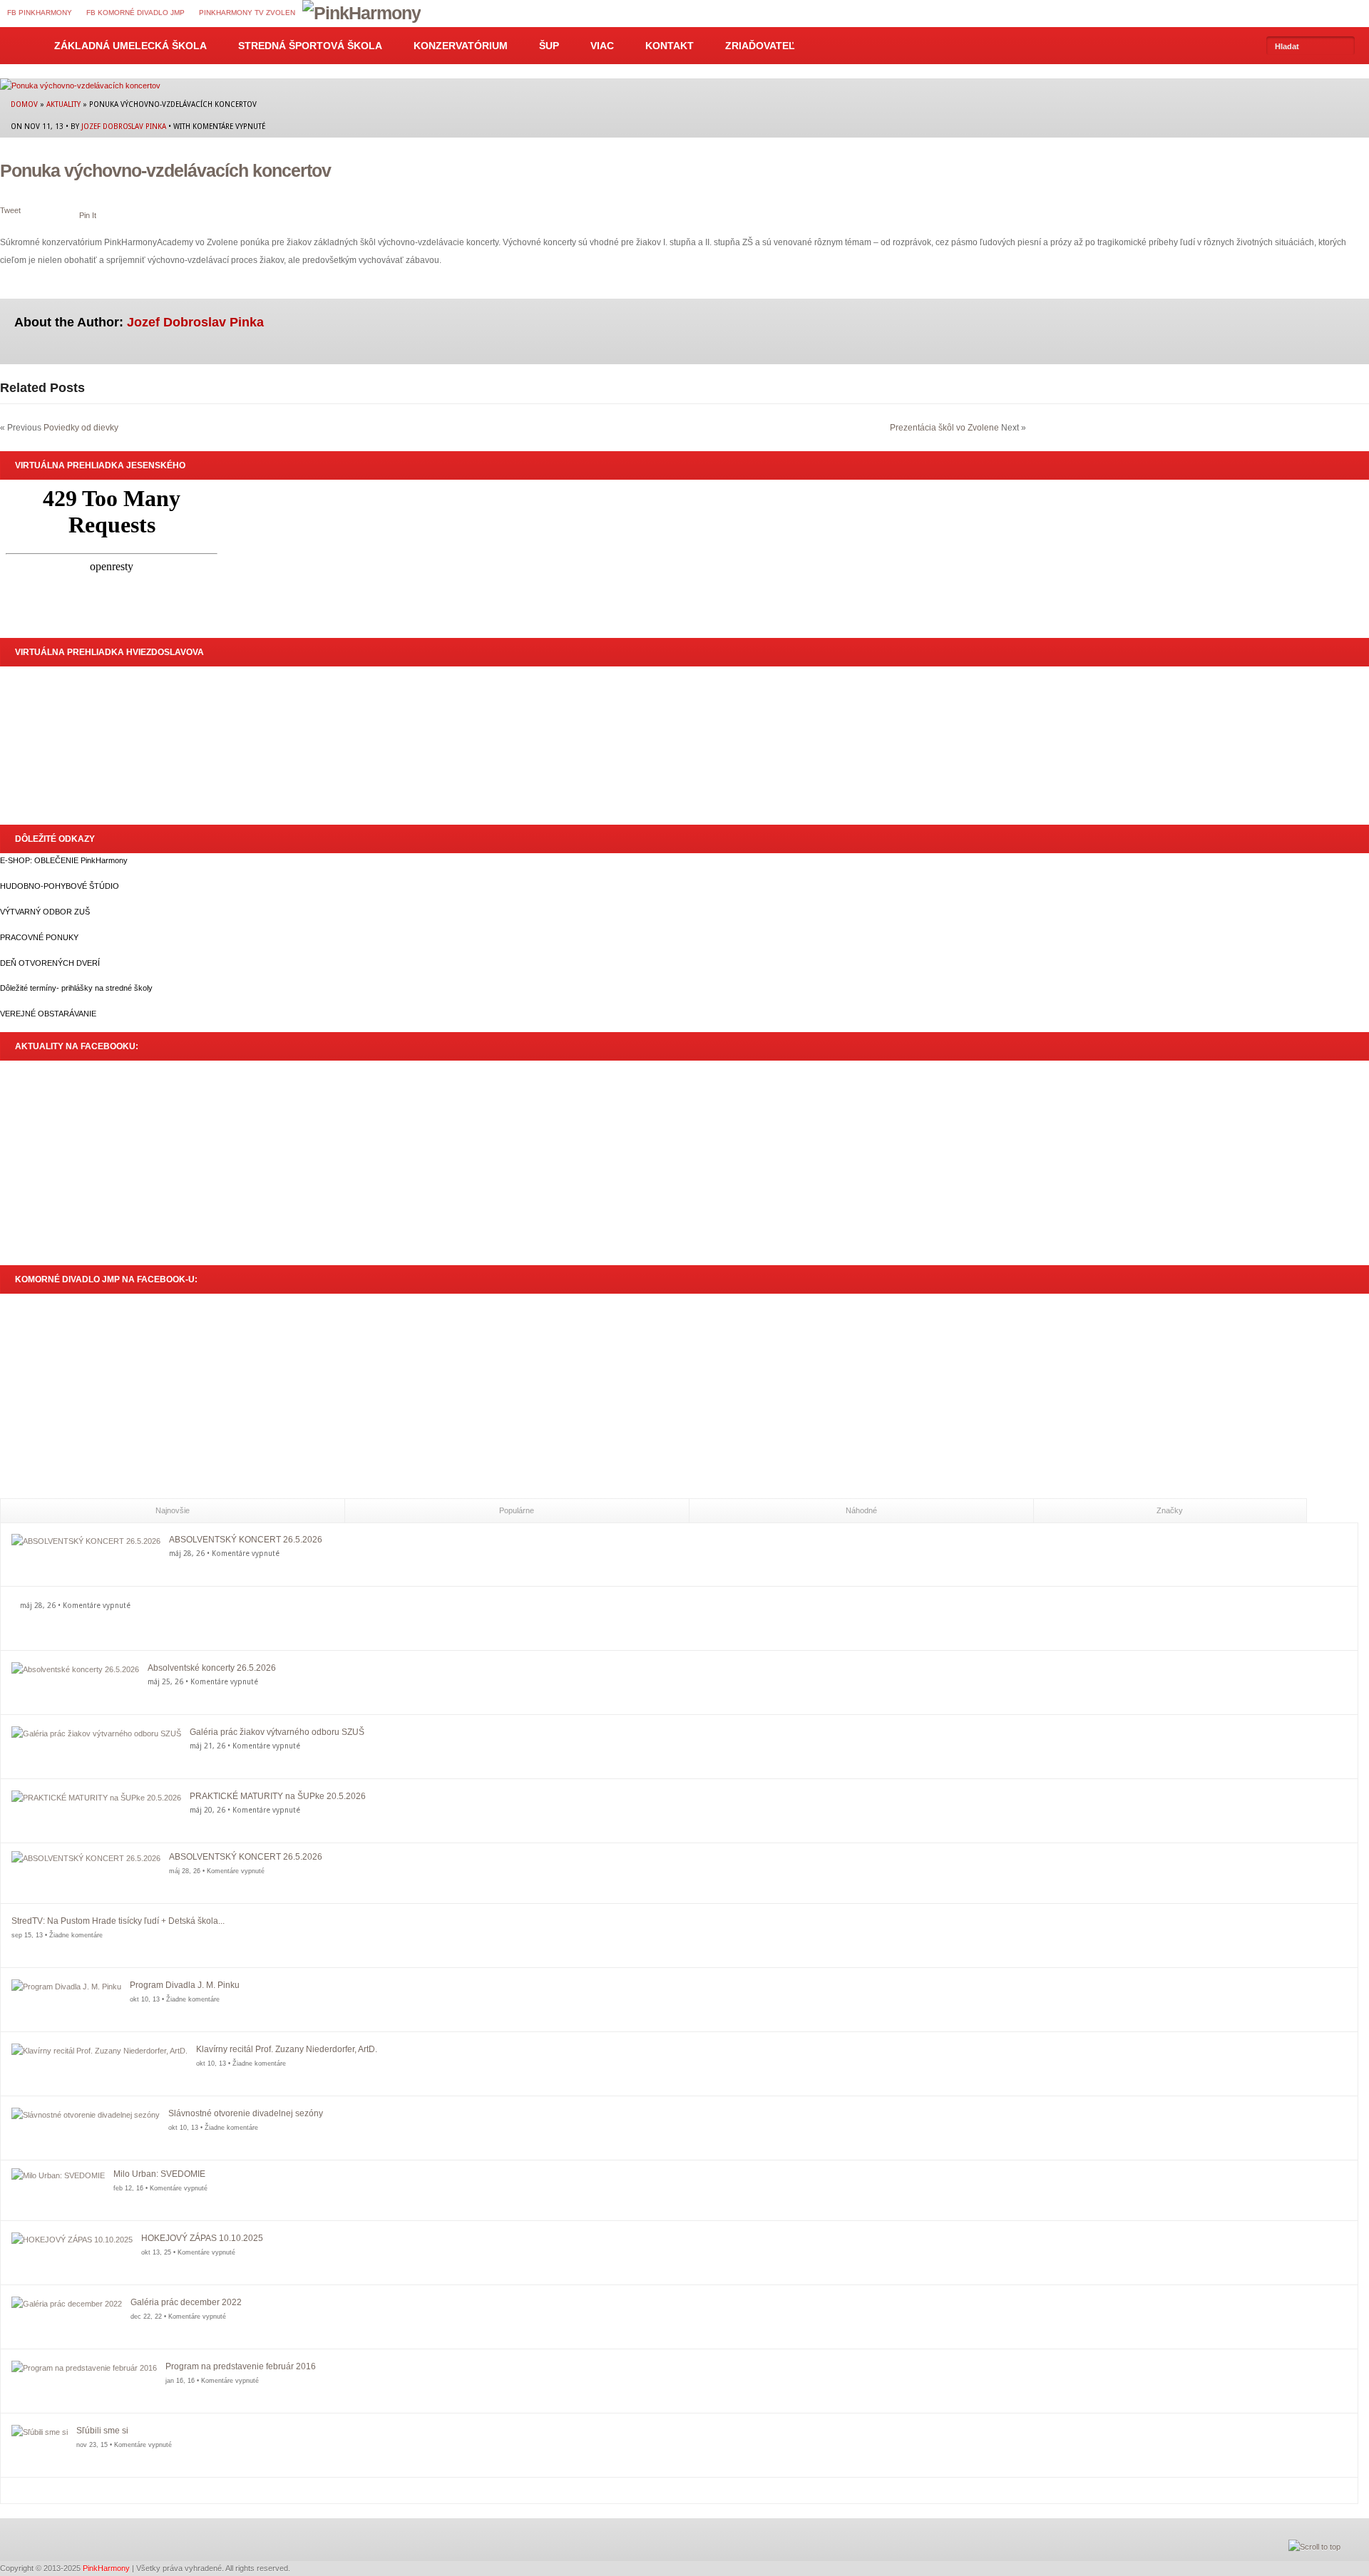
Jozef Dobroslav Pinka (124, 126)
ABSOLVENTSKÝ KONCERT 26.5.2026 (246, 1540)
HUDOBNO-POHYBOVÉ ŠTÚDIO (60, 886)
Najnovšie (173, 1510)
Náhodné (861, 1510)
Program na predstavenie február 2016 (241, 2366)
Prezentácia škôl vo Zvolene (944, 428)
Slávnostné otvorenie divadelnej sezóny (246, 2113)
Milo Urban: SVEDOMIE (159, 2174)
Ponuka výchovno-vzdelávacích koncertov (165, 170)
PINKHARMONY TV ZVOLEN (247, 12)
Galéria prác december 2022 (186, 2302)
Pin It (88, 215)
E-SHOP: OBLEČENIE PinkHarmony (64, 860)
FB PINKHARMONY (40, 12)
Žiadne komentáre (76, 1935)
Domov (19, 46)
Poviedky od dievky (81, 428)
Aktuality (63, 104)
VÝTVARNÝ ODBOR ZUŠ (45, 912)
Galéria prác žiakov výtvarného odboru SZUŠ (277, 1732)
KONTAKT (670, 46)
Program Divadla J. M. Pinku (185, 1985)
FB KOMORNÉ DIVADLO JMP (135, 12)
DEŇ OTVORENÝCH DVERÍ (50, 963)
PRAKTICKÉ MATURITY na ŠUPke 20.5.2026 (278, 1796)
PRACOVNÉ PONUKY (39, 937)
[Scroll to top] (1314, 2547)
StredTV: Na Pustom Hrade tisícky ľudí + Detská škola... (118, 1921)
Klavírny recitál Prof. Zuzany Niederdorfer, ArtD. (287, 2049)
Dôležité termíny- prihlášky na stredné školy (76, 988)
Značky (1170, 1510)
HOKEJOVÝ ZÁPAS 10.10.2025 (202, 2238)
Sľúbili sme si (102, 2431)
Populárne (517, 1510)
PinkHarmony (106, 2568)
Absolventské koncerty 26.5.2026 (212, 1668)
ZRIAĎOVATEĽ (760, 46)
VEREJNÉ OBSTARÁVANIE (48, 1014)
